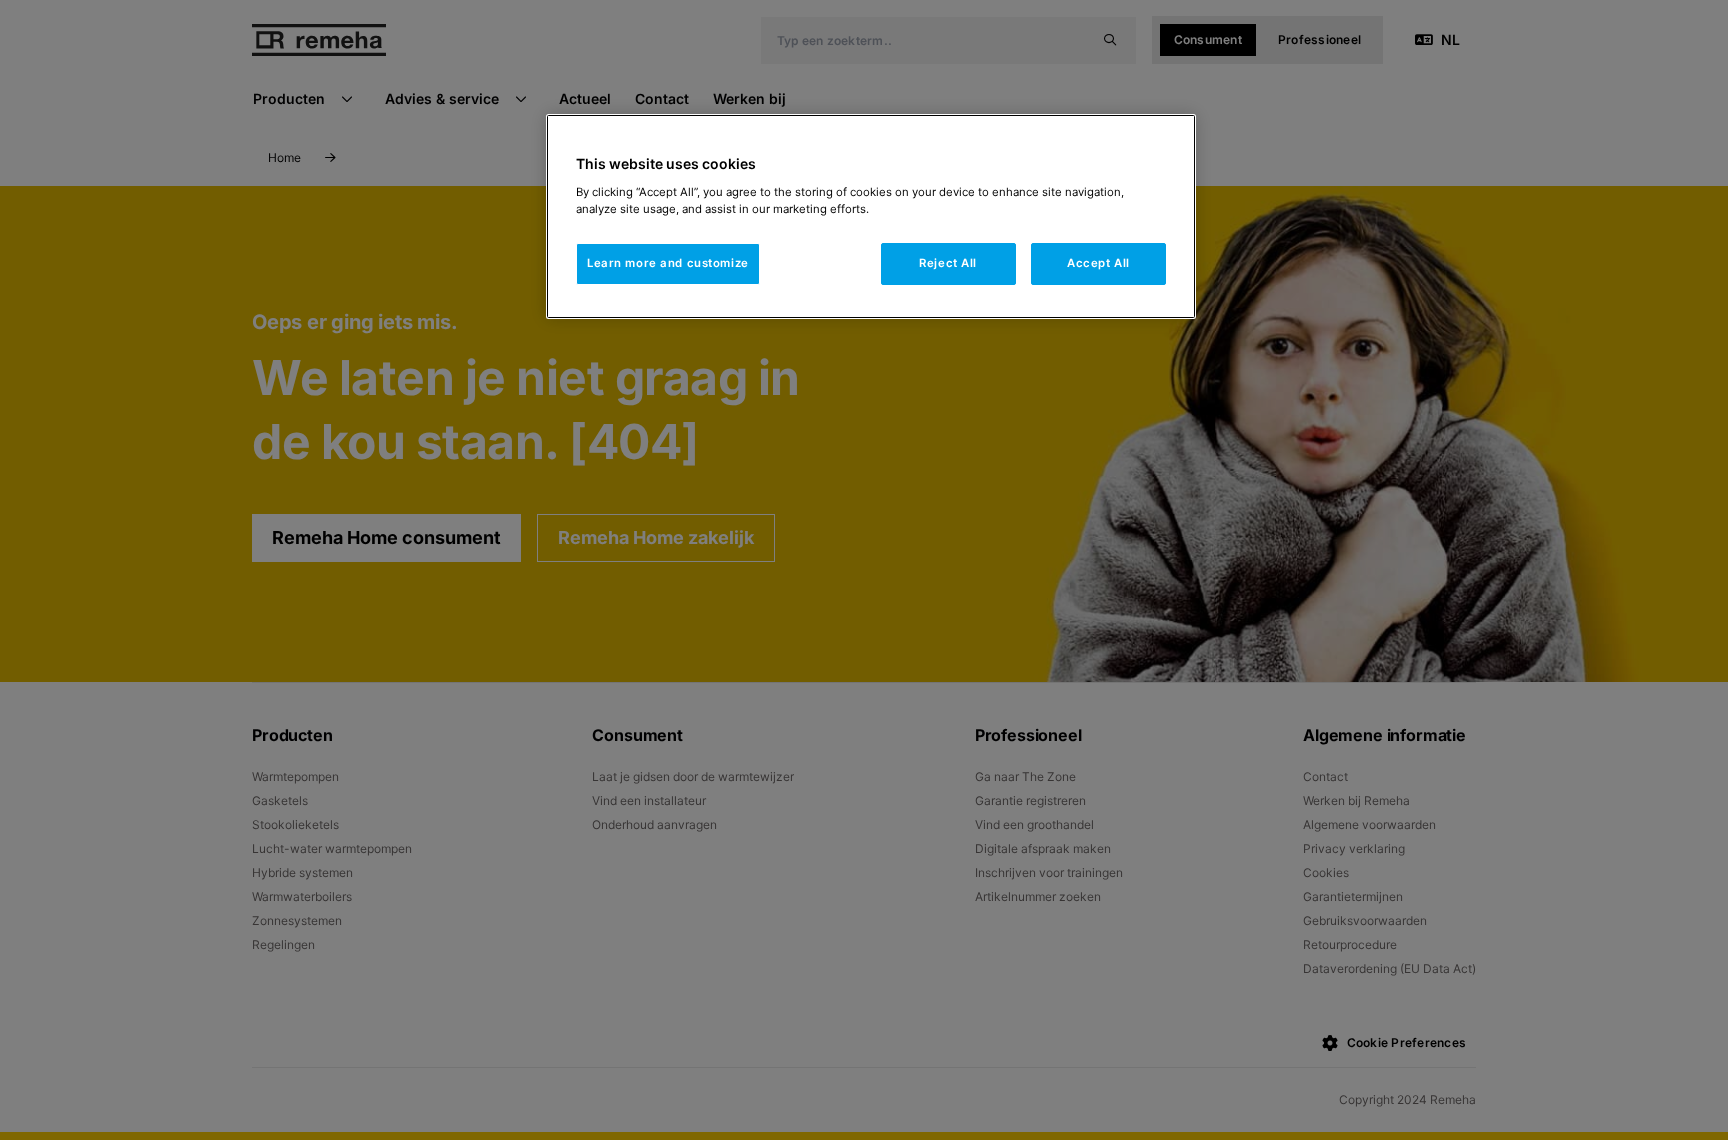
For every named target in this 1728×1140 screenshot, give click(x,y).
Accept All (1098, 263)
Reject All (948, 263)
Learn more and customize (668, 263)
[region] (871, 216)
